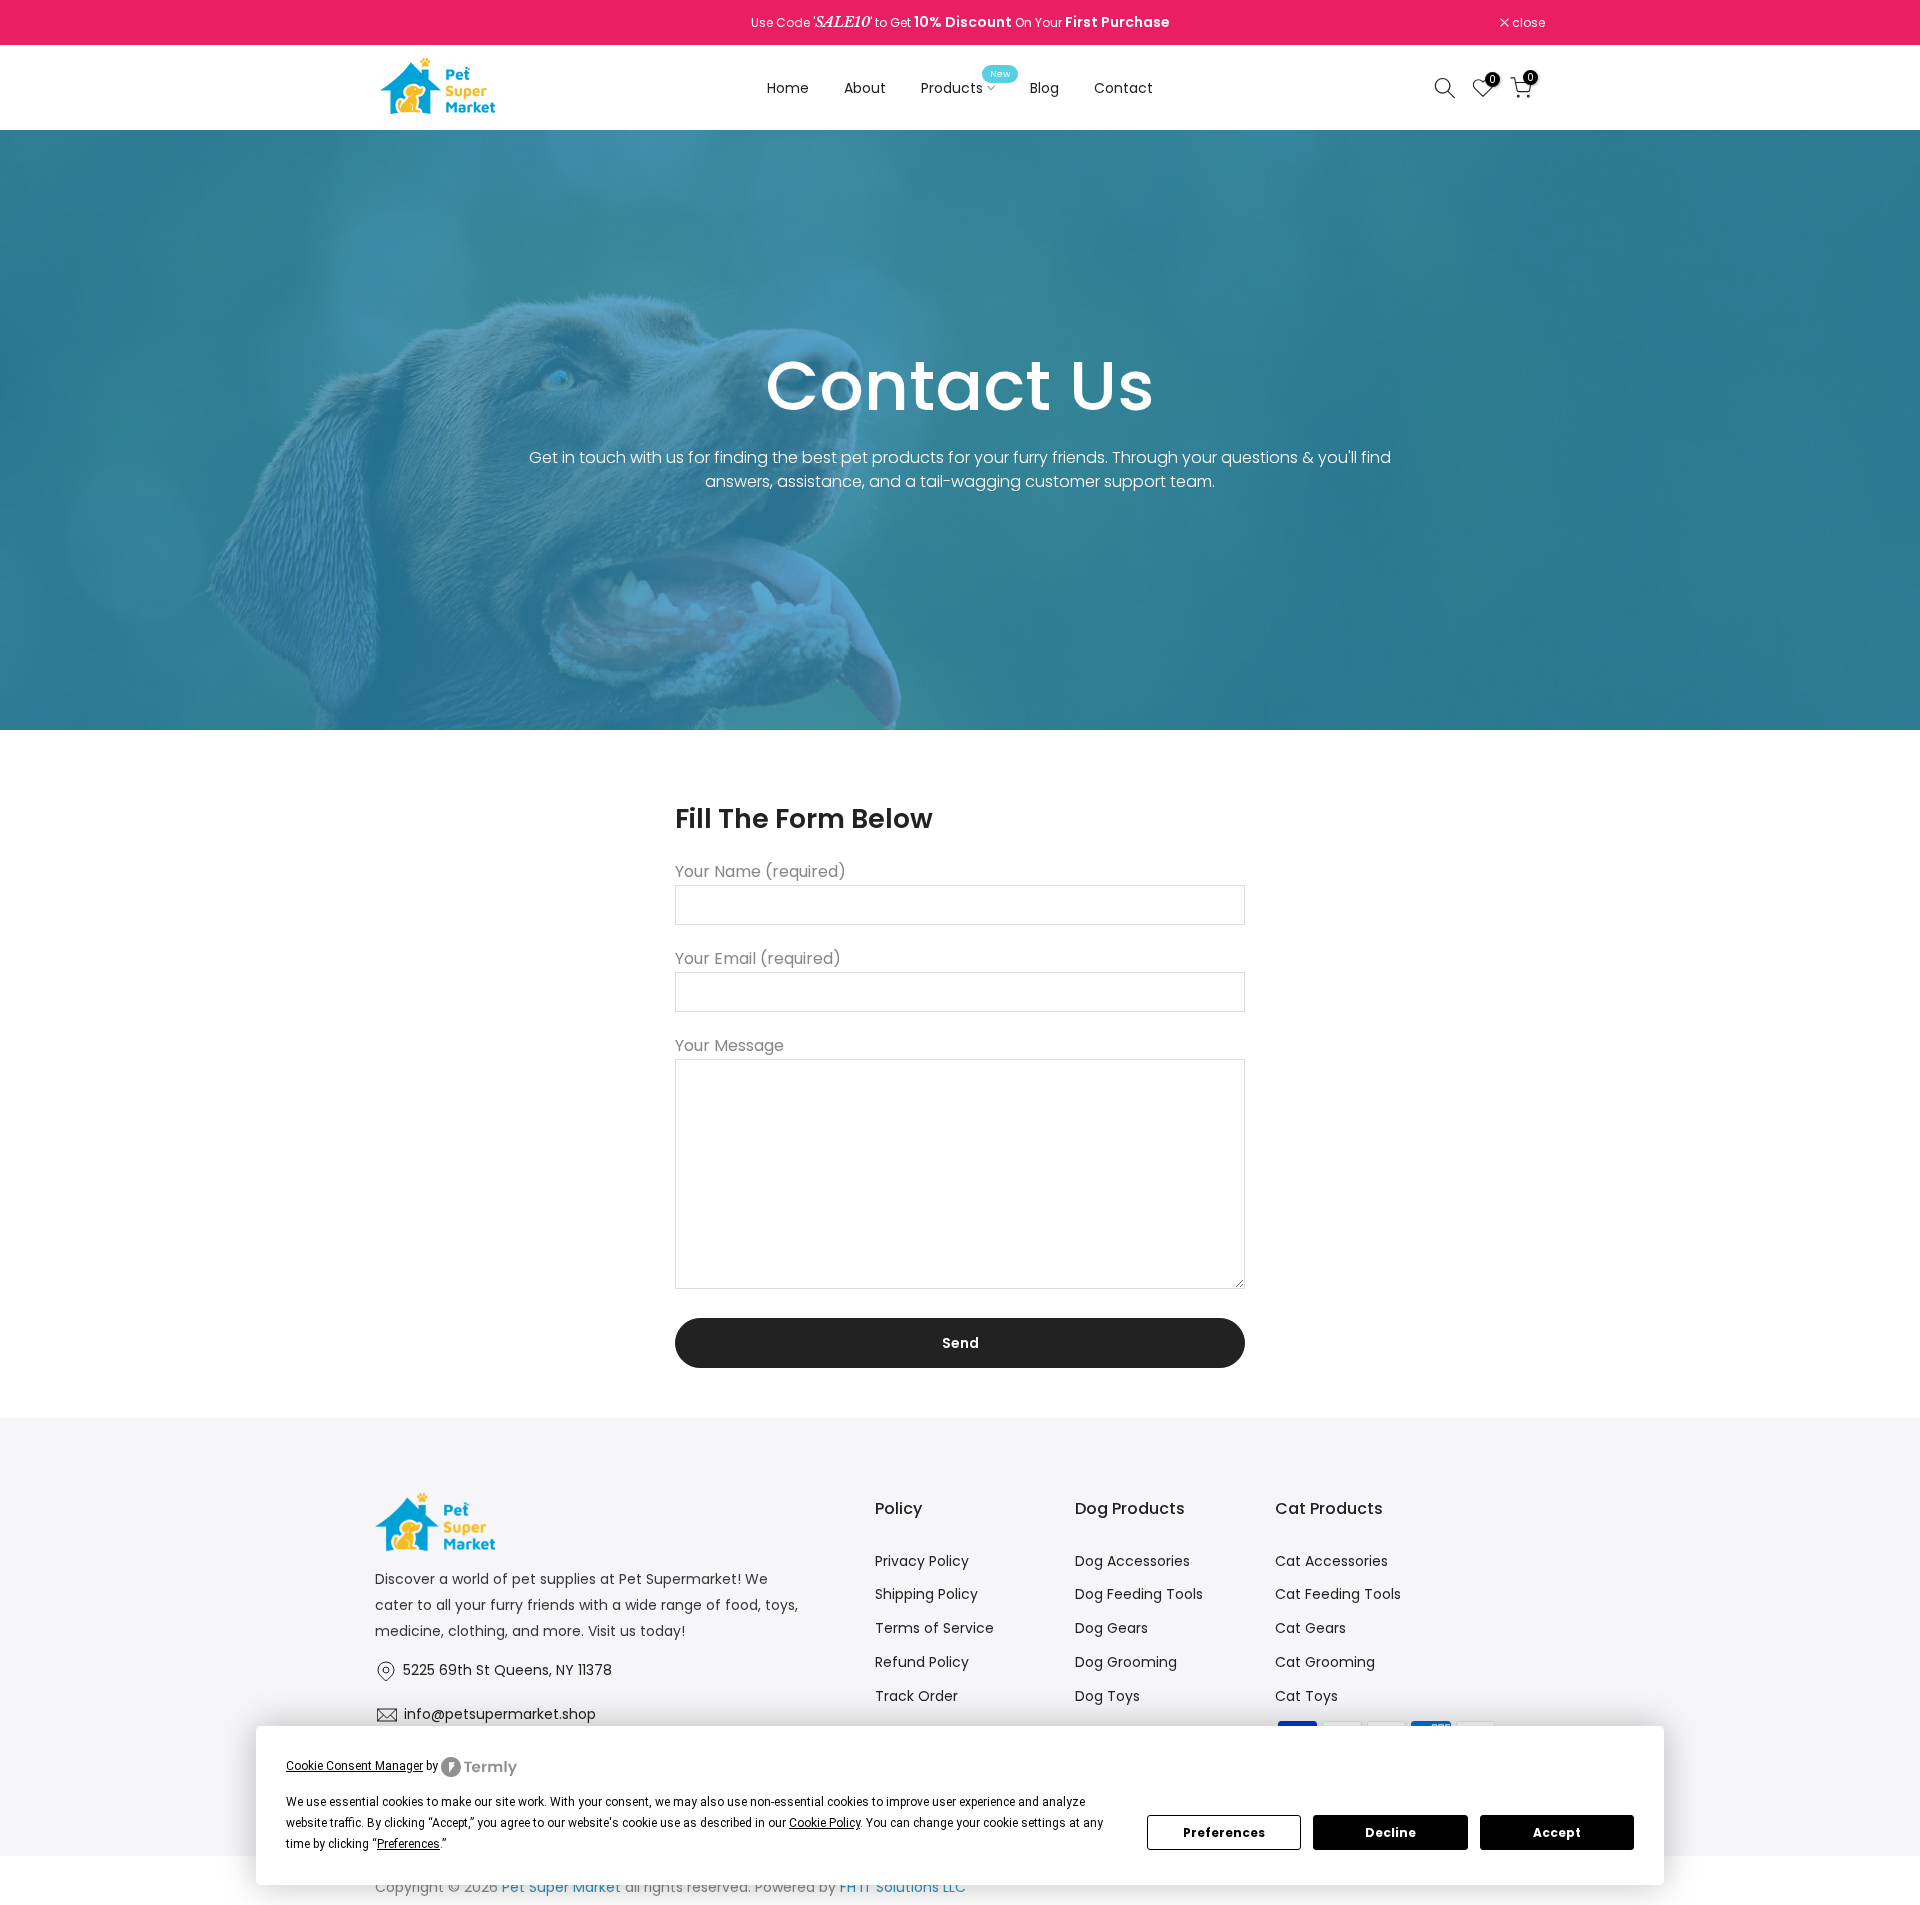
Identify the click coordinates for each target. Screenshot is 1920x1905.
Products (965, 87)
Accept (1557, 1832)
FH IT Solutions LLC (903, 1887)
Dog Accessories (1132, 1561)
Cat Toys (1306, 1696)
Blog (1044, 88)
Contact (1123, 88)
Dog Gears (1111, 1628)
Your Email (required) (758, 958)
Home (788, 88)
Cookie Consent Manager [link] (354, 1766)
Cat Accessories (1331, 1561)
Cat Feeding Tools (1338, 1594)
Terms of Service (934, 1628)
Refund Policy (922, 1662)
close (402, 23)
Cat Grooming (1325, 1662)
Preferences (1224, 1832)
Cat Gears (1310, 1628)
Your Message (729, 1045)
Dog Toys (1107, 1696)
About (865, 88)
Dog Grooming (1126, 1662)
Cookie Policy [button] (824, 1823)
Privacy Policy (922, 1561)
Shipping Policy (926, 1594)
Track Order (916, 1696)
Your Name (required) (760, 871)
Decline (1390, 1832)
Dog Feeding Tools (1139, 1594)
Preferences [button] (408, 1844)
